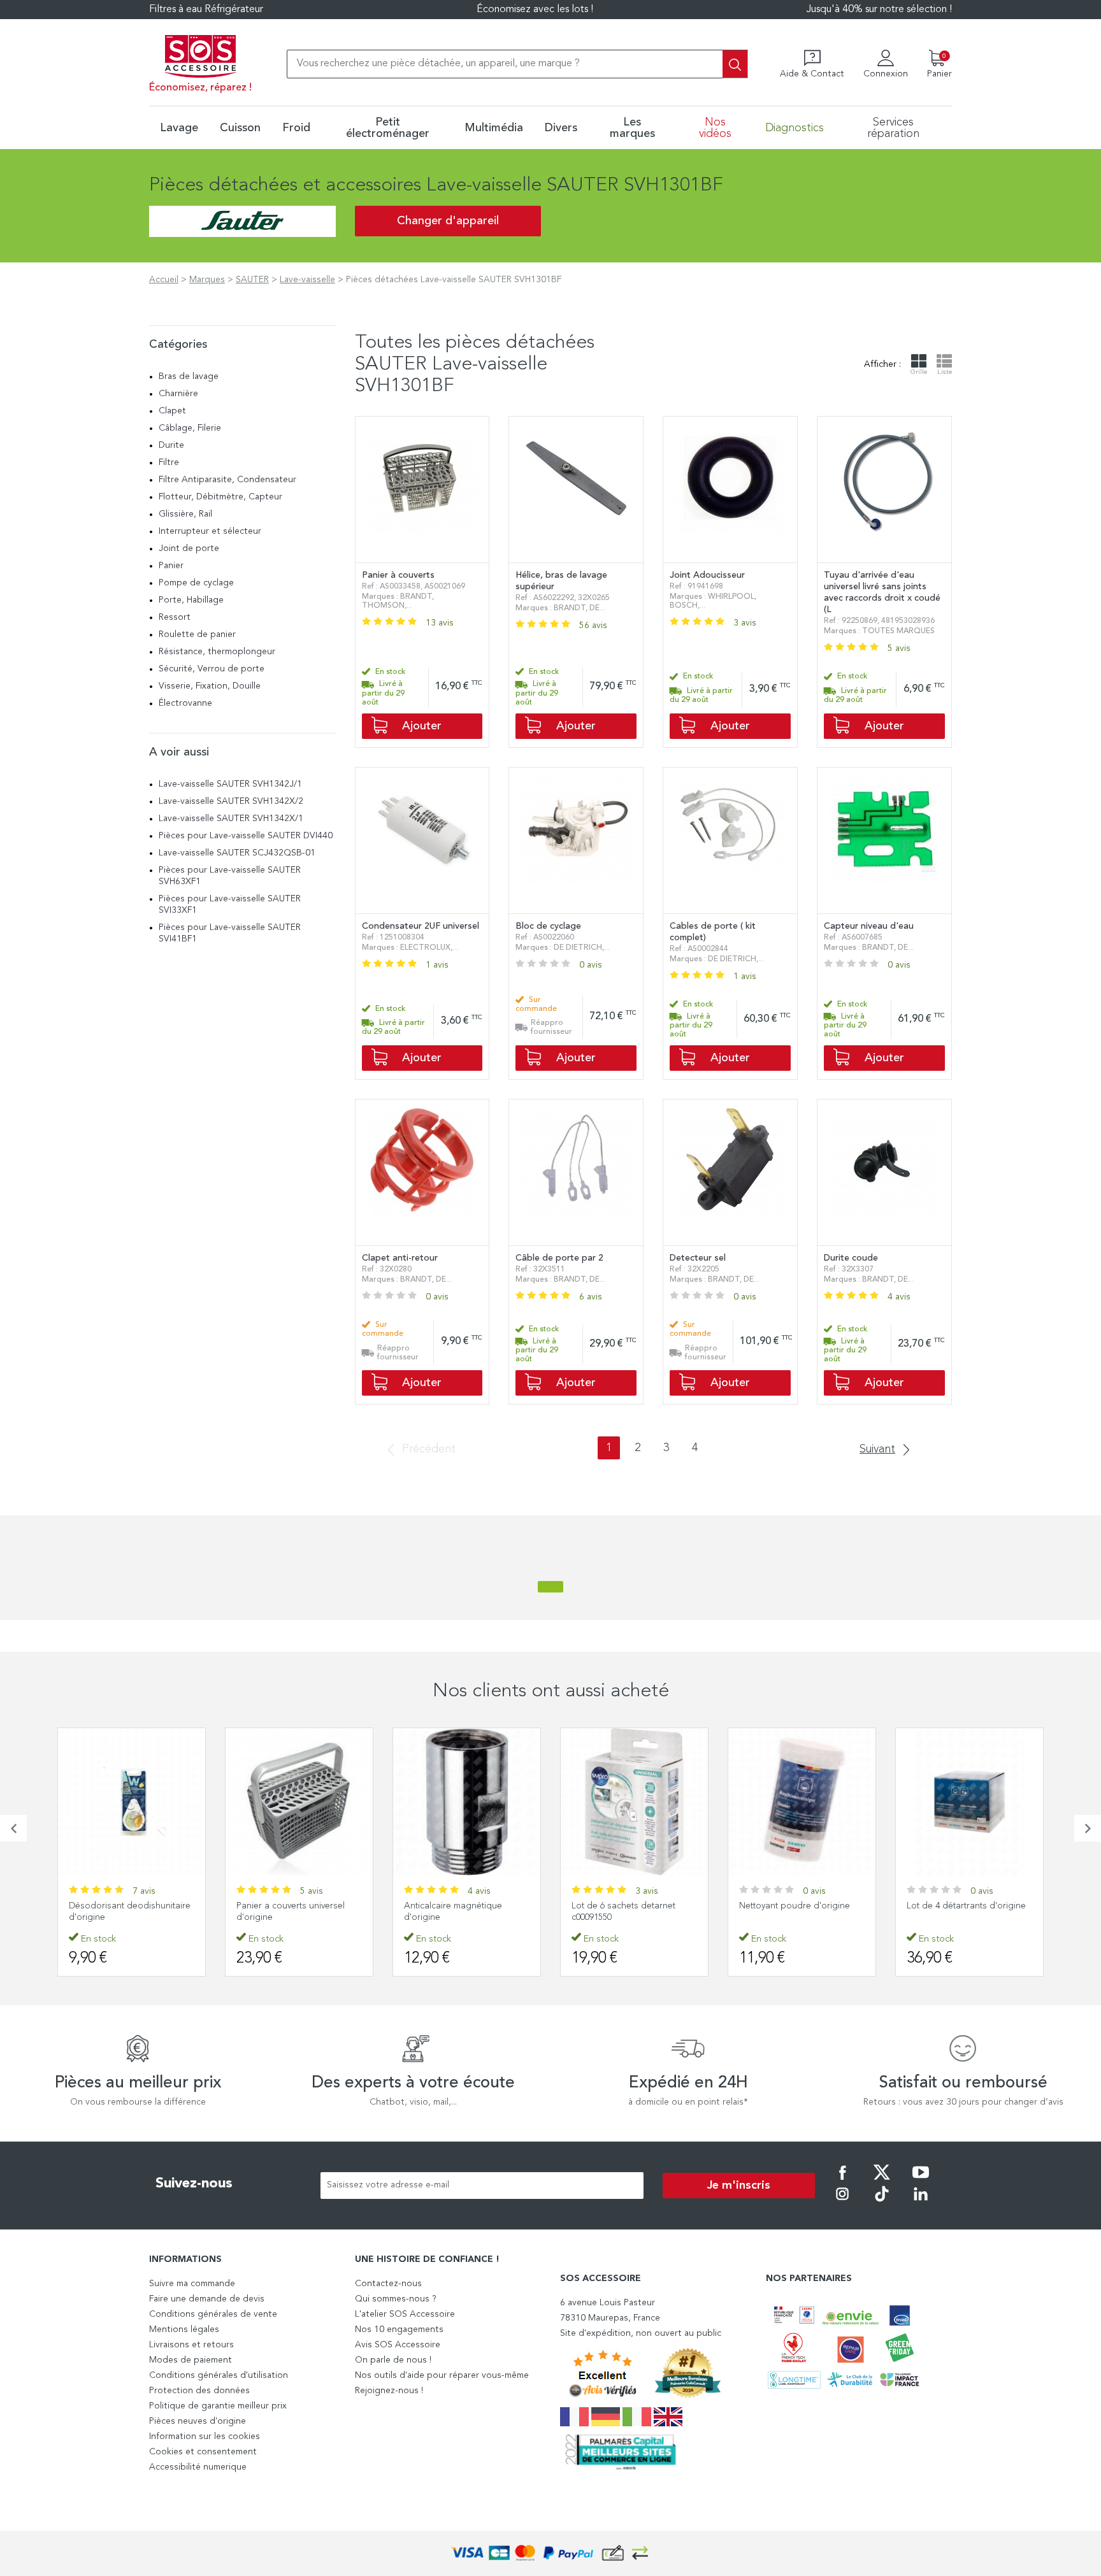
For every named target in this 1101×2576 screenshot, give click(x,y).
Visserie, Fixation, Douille (210, 686)
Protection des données (199, 2391)
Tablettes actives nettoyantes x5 (964, 1912)
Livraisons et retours (191, 2345)
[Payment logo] (550, 2553)
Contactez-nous (388, 2284)
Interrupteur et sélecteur (210, 531)
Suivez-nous (194, 2184)
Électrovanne (185, 703)
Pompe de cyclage (196, 583)
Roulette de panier (197, 634)
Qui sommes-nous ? (396, 2299)
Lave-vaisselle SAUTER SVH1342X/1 (231, 819)
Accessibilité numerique (198, 2467)
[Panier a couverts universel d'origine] (132, 1802)
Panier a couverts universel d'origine (123, 1912)
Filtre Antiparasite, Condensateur (227, 480)
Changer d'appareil (448, 221)
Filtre (169, 462)
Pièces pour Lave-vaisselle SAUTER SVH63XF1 (230, 876)
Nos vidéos (715, 128)
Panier (171, 566)
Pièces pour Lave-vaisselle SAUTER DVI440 (246, 836)
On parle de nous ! (393, 2360)
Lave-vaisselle (307, 280)
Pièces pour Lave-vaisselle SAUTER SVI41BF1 (230, 933)
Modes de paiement (191, 2360)
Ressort (175, 617)
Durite (171, 445)
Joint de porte (189, 548)
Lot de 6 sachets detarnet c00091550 (456, 1912)
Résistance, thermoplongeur (217, 652)
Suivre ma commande (192, 2284)
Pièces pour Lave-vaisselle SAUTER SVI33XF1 (230, 905)
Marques (207, 280)
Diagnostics (795, 128)
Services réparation (893, 128)
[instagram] (842, 2203)
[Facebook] (842, 2181)
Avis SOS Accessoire (398, 2345)
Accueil (164, 280)
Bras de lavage (189, 376)
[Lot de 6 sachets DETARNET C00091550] (467, 1802)
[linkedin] (921, 2203)
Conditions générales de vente (213, 2314)
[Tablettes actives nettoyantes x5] (969, 1802)
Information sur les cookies (205, 2436)
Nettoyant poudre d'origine (627, 1906)
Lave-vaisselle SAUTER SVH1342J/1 (230, 784)
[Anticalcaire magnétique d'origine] (299, 1802)
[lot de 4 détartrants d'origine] (802, 1802)
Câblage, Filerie (190, 428)
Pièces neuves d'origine (198, 2421)
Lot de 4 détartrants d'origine (799, 1906)
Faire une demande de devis (207, 2299)
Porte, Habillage (191, 600)
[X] (882, 2181)
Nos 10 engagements (399, 2329)
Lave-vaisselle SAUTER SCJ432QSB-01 (237, 853)
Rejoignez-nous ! (389, 2391)
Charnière (178, 394)
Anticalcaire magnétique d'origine (285, 1912)
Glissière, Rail (185, 514)
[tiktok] (882, 2203)
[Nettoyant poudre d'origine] (634, 1802)
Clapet (172, 411)
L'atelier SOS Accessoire (405, 2314)
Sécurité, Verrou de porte (212, 669)
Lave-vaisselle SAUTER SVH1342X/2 (231, 801)
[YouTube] (921, 2181)
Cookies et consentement (203, 2452)
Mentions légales (184, 2329)
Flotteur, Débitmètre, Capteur (220, 497)
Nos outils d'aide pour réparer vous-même (442, 2375)
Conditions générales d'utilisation (219, 2375)
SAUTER (252, 280)
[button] (13, 1828)
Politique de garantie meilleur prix (218, 2406)
